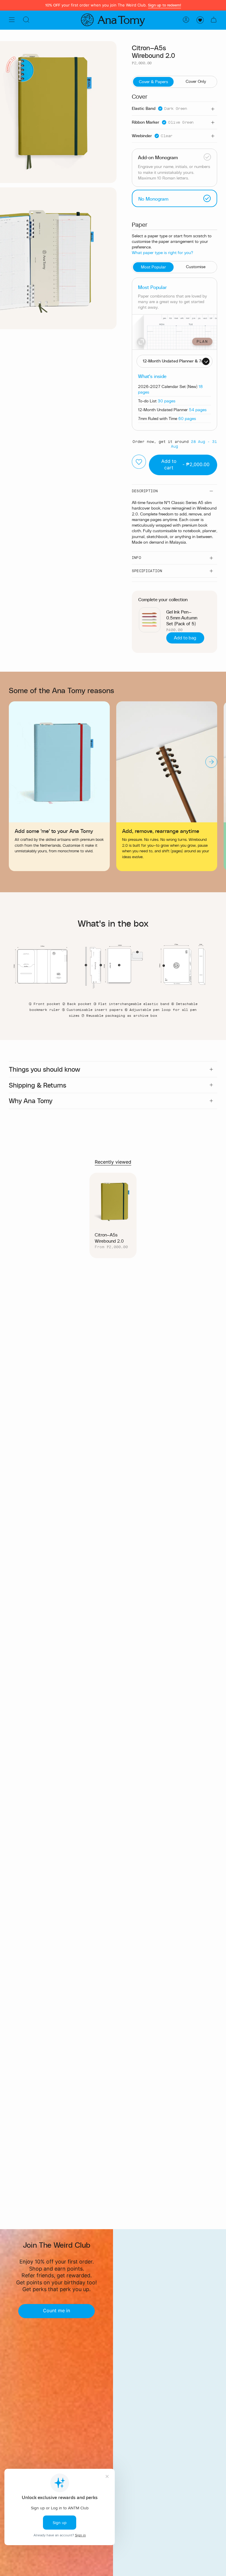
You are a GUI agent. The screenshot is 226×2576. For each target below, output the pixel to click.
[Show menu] (12, 20)
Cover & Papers (153, 82)
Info (137, 558)
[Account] (186, 20)
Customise (196, 267)
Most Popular (153, 267)
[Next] (211, 762)
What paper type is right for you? (162, 252)
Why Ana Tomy (31, 1100)
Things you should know (44, 1069)
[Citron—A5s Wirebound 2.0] (113, 1201)
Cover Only (196, 81)
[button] (26, 20)
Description (145, 491)
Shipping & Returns (38, 1085)
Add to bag (185, 638)
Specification (147, 571)
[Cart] (214, 20)
